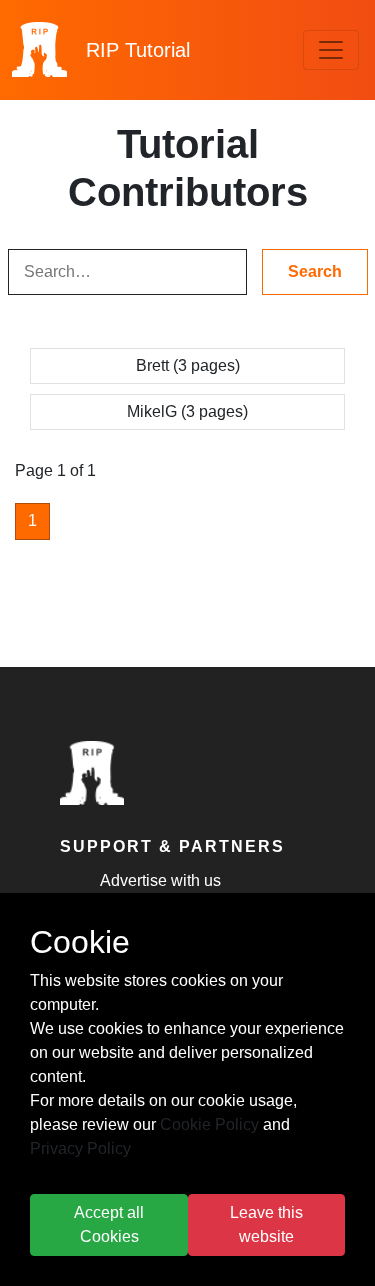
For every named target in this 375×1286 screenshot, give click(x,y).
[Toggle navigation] (331, 50)
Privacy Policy (80, 1148)
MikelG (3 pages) (187, 411)
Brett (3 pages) (188, 365)
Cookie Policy (209, 1124)
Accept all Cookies (109, 1224)
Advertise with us (160, 880)
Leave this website (266, 1224)
